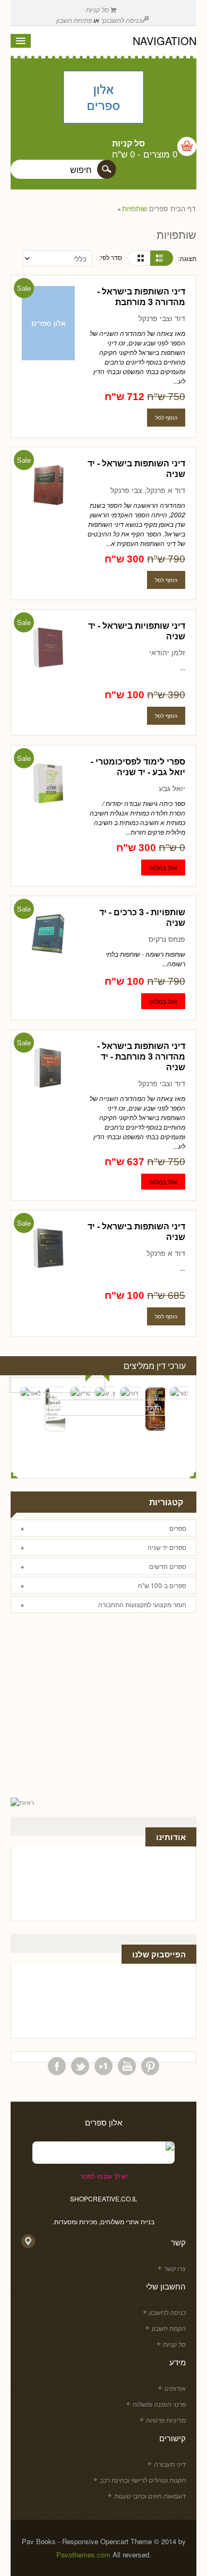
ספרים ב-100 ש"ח (162, 1585)
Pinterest (150, 2066)
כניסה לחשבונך (121, 20)
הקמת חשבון (169, 2328)
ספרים (159, 209)
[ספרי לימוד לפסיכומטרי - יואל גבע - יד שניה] (48, 784)
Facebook (57, 2066)
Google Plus (103, 2066)
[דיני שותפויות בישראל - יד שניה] (48, 649)
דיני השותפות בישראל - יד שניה (136, 468)
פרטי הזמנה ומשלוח (159, 2404)
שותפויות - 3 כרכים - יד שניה (142, 917)
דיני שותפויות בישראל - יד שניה (137, 631)
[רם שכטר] (179, 1393)
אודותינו (175, 2388)
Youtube (127, 2066)
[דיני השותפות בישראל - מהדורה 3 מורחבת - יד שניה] (48, 1069)
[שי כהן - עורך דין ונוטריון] (80, 1393)
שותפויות (135, 209)
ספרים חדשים (168, 1566)
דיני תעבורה (170, 2464)
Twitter (80, 2066)
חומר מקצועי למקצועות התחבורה (142, 1604)
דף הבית (183, 209)
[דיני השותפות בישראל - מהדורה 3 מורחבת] (48, 324)
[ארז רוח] (130, 1393)
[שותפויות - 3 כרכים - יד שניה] (48, 935)
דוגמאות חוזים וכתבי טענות (150, 2496)
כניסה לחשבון (167, 2312)
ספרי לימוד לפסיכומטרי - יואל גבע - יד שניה (138, 766)
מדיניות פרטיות (166, 2420)
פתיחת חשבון (74, 20)
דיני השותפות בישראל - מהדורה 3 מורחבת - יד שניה (141, 1056)
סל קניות (98, 9)
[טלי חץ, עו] (105, 1393)
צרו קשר (175, 2268)
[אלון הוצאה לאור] (103, 98)
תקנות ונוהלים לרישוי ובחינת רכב (143, 2480)
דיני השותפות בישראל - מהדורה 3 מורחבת (141, 296)
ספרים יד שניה (167, 1547)
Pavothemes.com (83, 2555)
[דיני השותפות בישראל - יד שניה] (48, 486)
